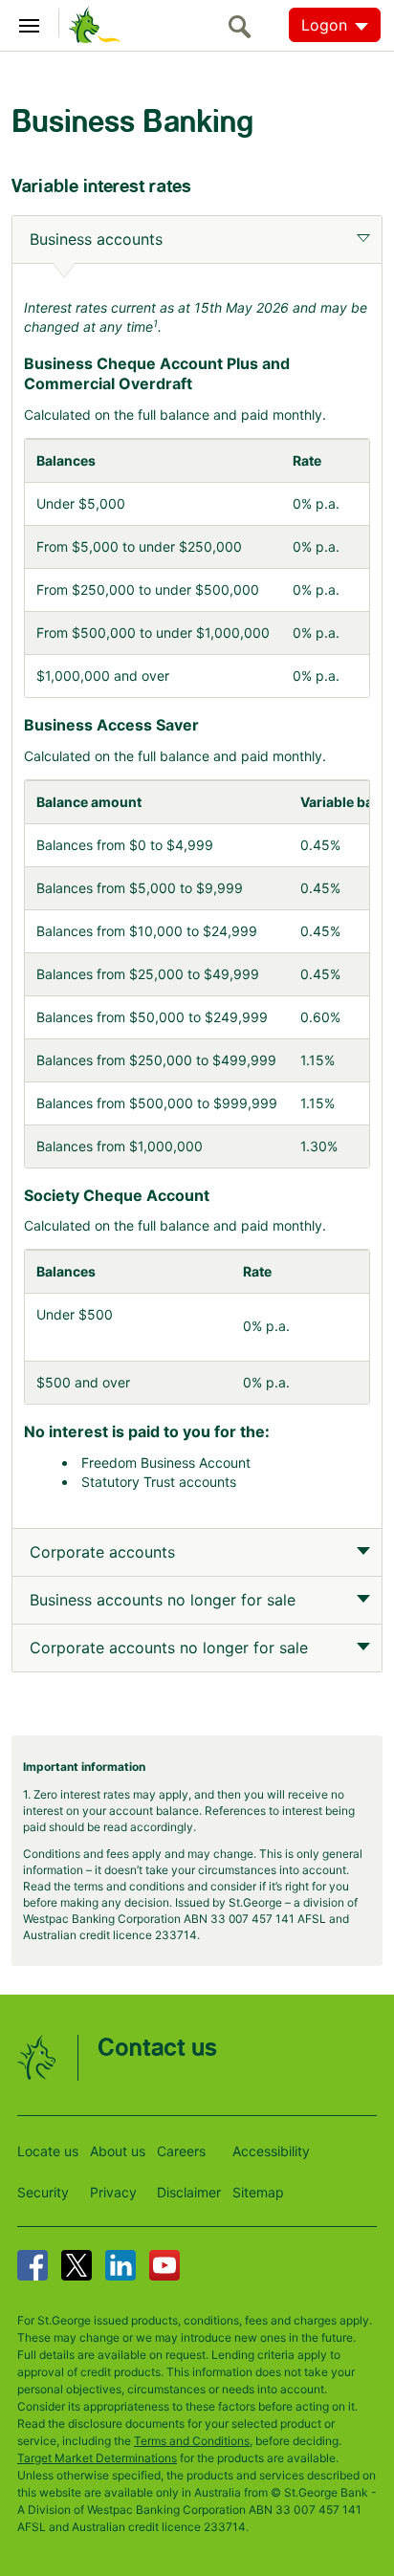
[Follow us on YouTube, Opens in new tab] (164, 2265)
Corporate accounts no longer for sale (169, 1648)
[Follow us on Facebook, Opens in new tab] (33, 2265)
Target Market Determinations (97, 2458)
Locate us (48, 2151)
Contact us (157, 2049)
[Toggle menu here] (30, 23)
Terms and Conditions (192, 2441)
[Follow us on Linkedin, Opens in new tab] (120, 2265)
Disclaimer (189, 2192)
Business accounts (96, 239)
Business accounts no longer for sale (163, 1600)
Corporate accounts (102, 1552)
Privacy (113, 2192)
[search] (245, 26)
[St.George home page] (90, 24)
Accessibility (271, 2151)
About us (118, 2151)
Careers (181, 2151)
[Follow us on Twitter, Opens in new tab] (77, 2265)
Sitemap (258, 2192)
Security (43, 2192)
